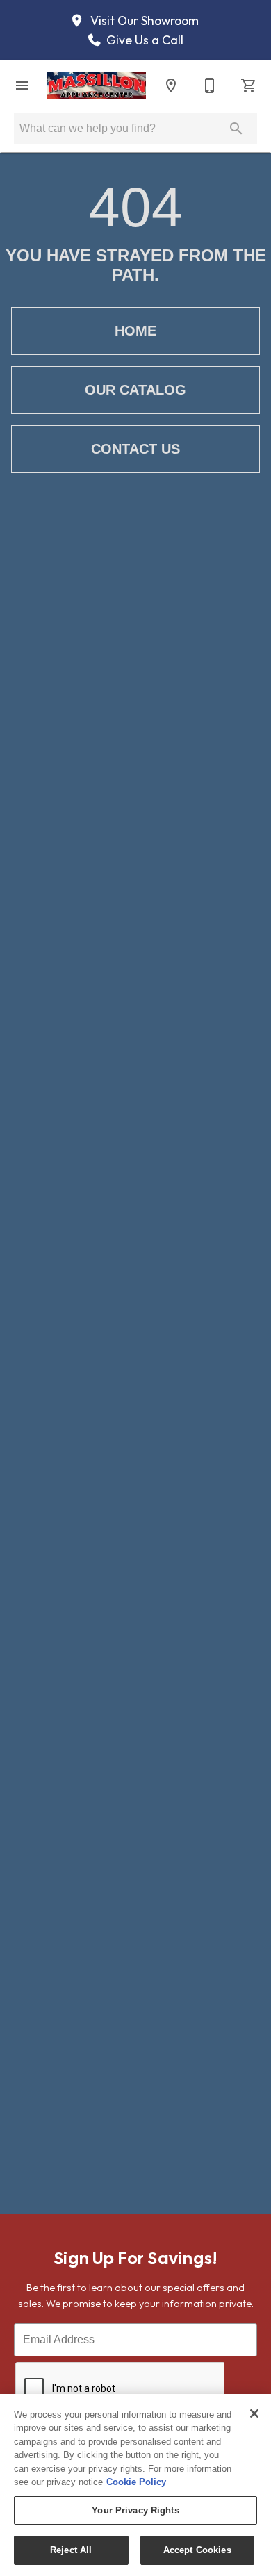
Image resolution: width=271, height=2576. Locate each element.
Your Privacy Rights (135, 2510)
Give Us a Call (143, 40)
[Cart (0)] (249, 85)
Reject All (71, 2550)
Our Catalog (135, 390)
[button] (22, 85)
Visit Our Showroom (143, 21)
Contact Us (135, 449)
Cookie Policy (136, 2482)
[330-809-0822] (210, 85)
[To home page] (97, 86)
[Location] (171, 85)
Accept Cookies (197, 2550)
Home (135, 331)
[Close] (254, 2413)
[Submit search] (236, 129)
